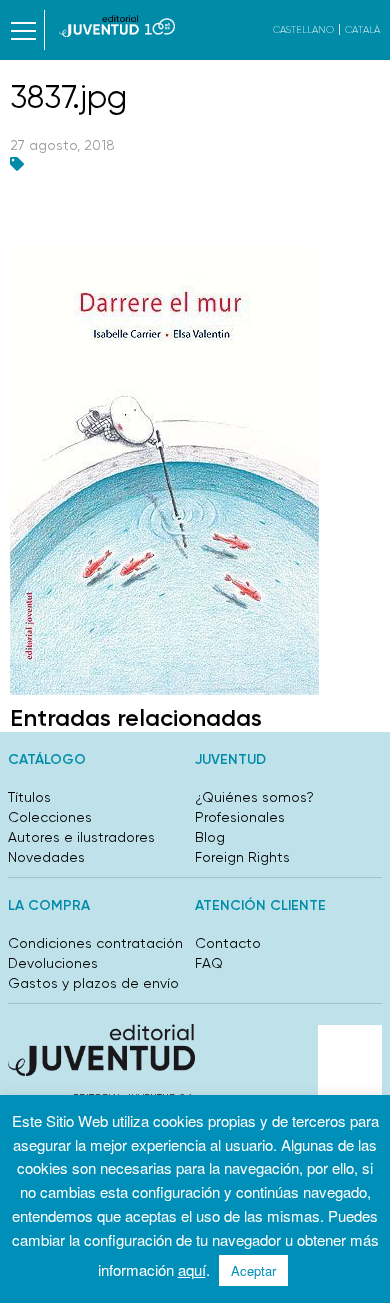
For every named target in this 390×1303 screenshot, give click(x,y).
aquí (192, 1269)
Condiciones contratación (95, 943)
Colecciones (50, 817)
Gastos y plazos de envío (93, 983)
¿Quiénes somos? (254, 797)
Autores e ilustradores (81, 837)
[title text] (117, 26)
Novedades (46, 857)
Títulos (29, 797)
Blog (210, 837)
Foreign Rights (242, 857)
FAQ (209, 963)
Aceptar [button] (253, 1270)
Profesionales (240, 817)
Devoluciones (53, 963)
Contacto (228, 943)
